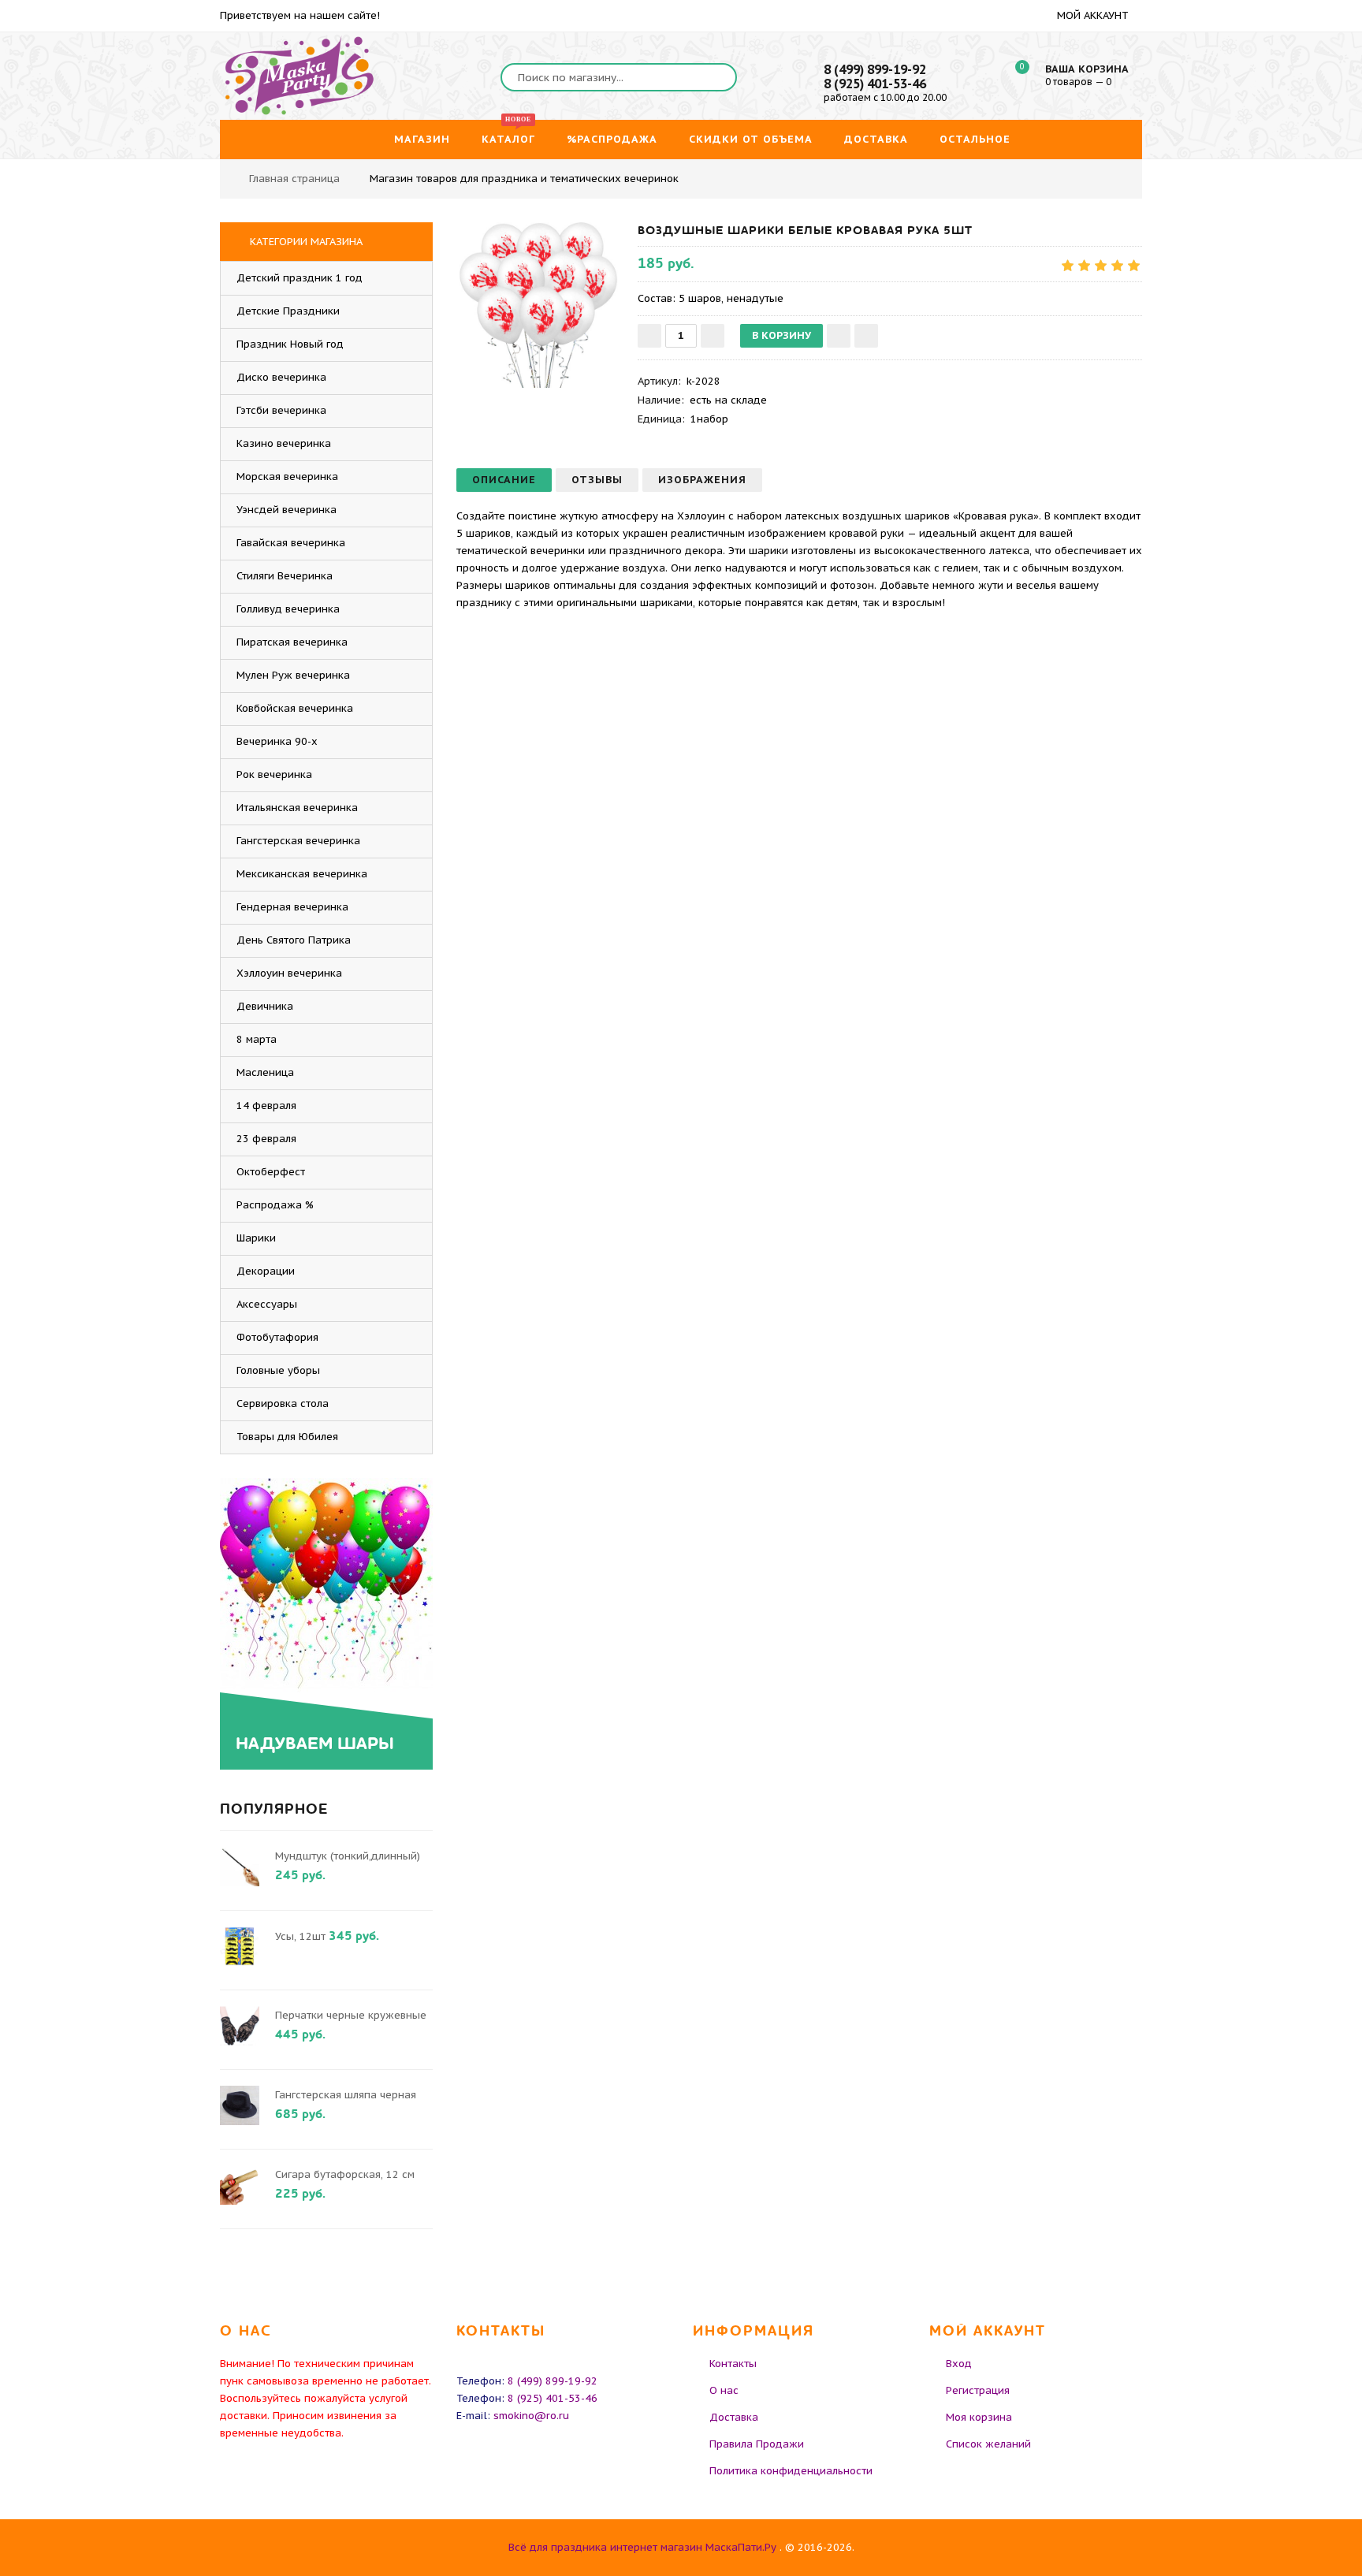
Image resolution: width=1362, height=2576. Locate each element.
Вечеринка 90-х (277, 741)
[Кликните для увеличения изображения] (539, 305)
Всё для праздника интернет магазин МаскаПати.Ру (642, 2547)
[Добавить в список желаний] (839, 336)
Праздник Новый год (290, 344)
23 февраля (266, 1139)
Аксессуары (267, 1304)
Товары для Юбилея (287, 1437)
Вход (959, 2364)
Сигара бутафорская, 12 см (345, 2174)
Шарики (256, 1238)
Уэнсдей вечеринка (287, 510)
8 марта (257, 1039)
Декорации (266, 1271)
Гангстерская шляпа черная (346, 2095)
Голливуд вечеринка (288, 609)
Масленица (265, 1072)
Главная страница (294, 179)
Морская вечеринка (287, 476)
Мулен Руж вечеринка (293, 675)
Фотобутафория (277, 1337)
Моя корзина (979, 2417)
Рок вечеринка (274, 774)
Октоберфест (271, 1172)
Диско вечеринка (281, 377)
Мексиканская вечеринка (302, 874)
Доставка (734, 2417)
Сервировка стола (283, 1403)
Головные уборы (278, 1370)
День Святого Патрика (294, 940)
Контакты (733, 2364)
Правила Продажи (757, 2444)
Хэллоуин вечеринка (289, 973)
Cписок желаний (988, 2444)
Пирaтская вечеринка (292, 642)
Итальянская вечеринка (297, 808)
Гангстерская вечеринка (298, 841)
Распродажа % (275, 1205)
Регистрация (978, 2390)
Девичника (265, 1006)
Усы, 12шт (300, 1936)
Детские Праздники (288, 311)
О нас (724, 2390)
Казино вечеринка (284, 443)
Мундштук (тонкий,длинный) (348, 1856)
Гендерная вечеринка (292, 907)
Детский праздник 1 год (300, 278)
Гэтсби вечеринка (281, 410)
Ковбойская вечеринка (295, 708)
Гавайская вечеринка (291, 543)
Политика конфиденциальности (791, 2471)
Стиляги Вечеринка (285, 576)
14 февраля (266, 1106)
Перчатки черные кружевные (351, 2015)
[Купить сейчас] (866, 336)
